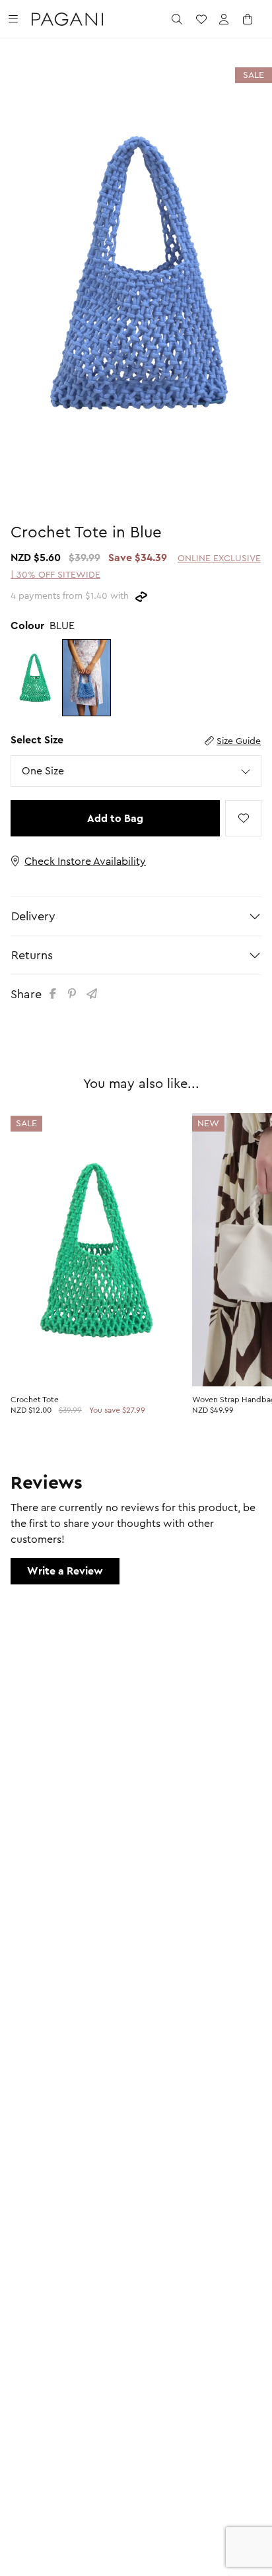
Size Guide (239, 741)
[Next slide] (252, 260)
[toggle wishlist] (243, 818)
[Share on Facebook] (55, 994)
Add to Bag (115, 819)
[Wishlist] (201, 19)
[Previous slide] (20, 260)
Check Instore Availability (85, 862)
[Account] (224, 19)
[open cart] (248, 19)
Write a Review (65, 1571)
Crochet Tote (35, 1400)
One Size (43, 771)
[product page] (96, 1250)
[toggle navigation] (13, 19)
